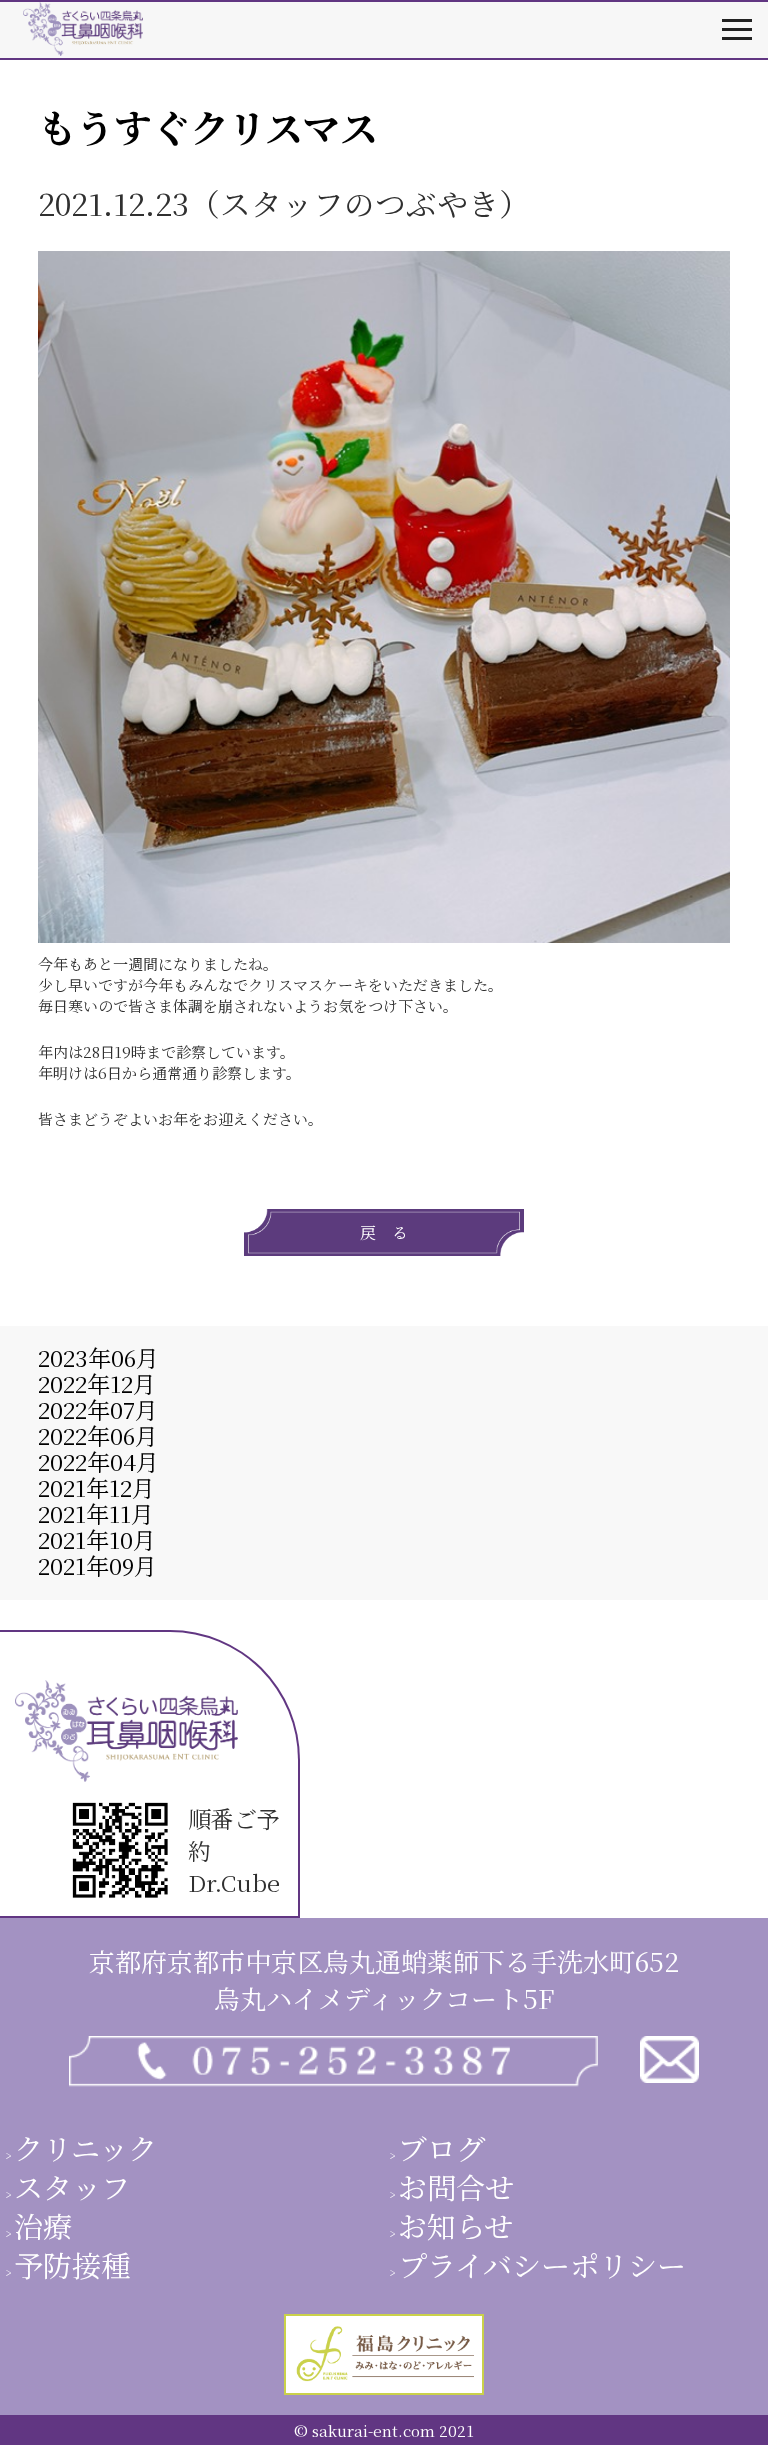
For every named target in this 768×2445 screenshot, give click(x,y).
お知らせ (455, 2225)
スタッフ (72, 2186)
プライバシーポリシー (542, 2264)
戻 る (384, 1232)
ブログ (441, 2147)
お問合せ (456, 2186)
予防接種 (72, 2264)
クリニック (85, 2147)
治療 (43, 2225)
